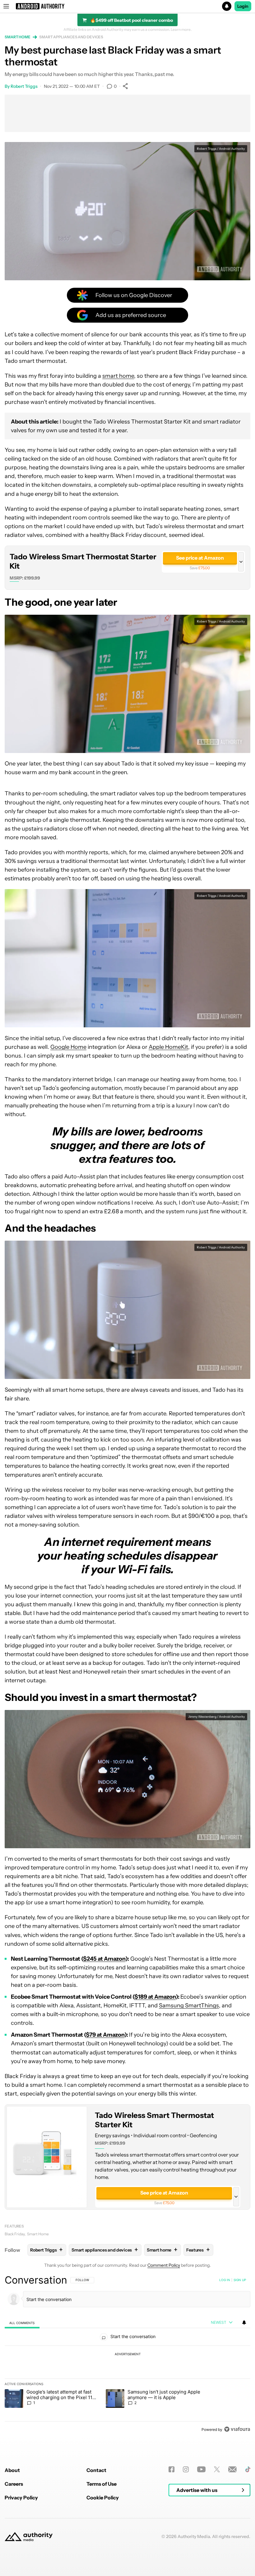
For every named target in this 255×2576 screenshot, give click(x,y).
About (12, 2470)
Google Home (68, 1047)
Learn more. (181, 30)
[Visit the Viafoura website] (237, 2429)
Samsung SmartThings (189, 2005)
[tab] (22, 2323)
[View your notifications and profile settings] (244, 2323)
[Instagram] (186, 2469)
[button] (127, 6)
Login (243, 6)
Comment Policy (164, 2265)
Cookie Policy (103, 2498)
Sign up (240, 2280)
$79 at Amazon (105, 2035)
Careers (14, 2484)
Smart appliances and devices (71, 37)
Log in (225, 2280)
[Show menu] (6, 6)
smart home (118, 376)
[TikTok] (248, 2469)
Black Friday (15, 2234)
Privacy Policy (21, 2498)
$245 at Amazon (104, 1959)
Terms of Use (102, 2484)
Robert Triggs (24, 86)
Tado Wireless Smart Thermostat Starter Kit (83, 561)
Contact (96, 2470)
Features (14, 2226)
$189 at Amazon (155, 1997)
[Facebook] (172, 2469)
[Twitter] (217, 2469)
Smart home (18, 37)
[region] (127, 2355)
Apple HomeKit (168, 1047)
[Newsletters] (232, 2469)
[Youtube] (201, 2469)
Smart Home (38, 2234)
